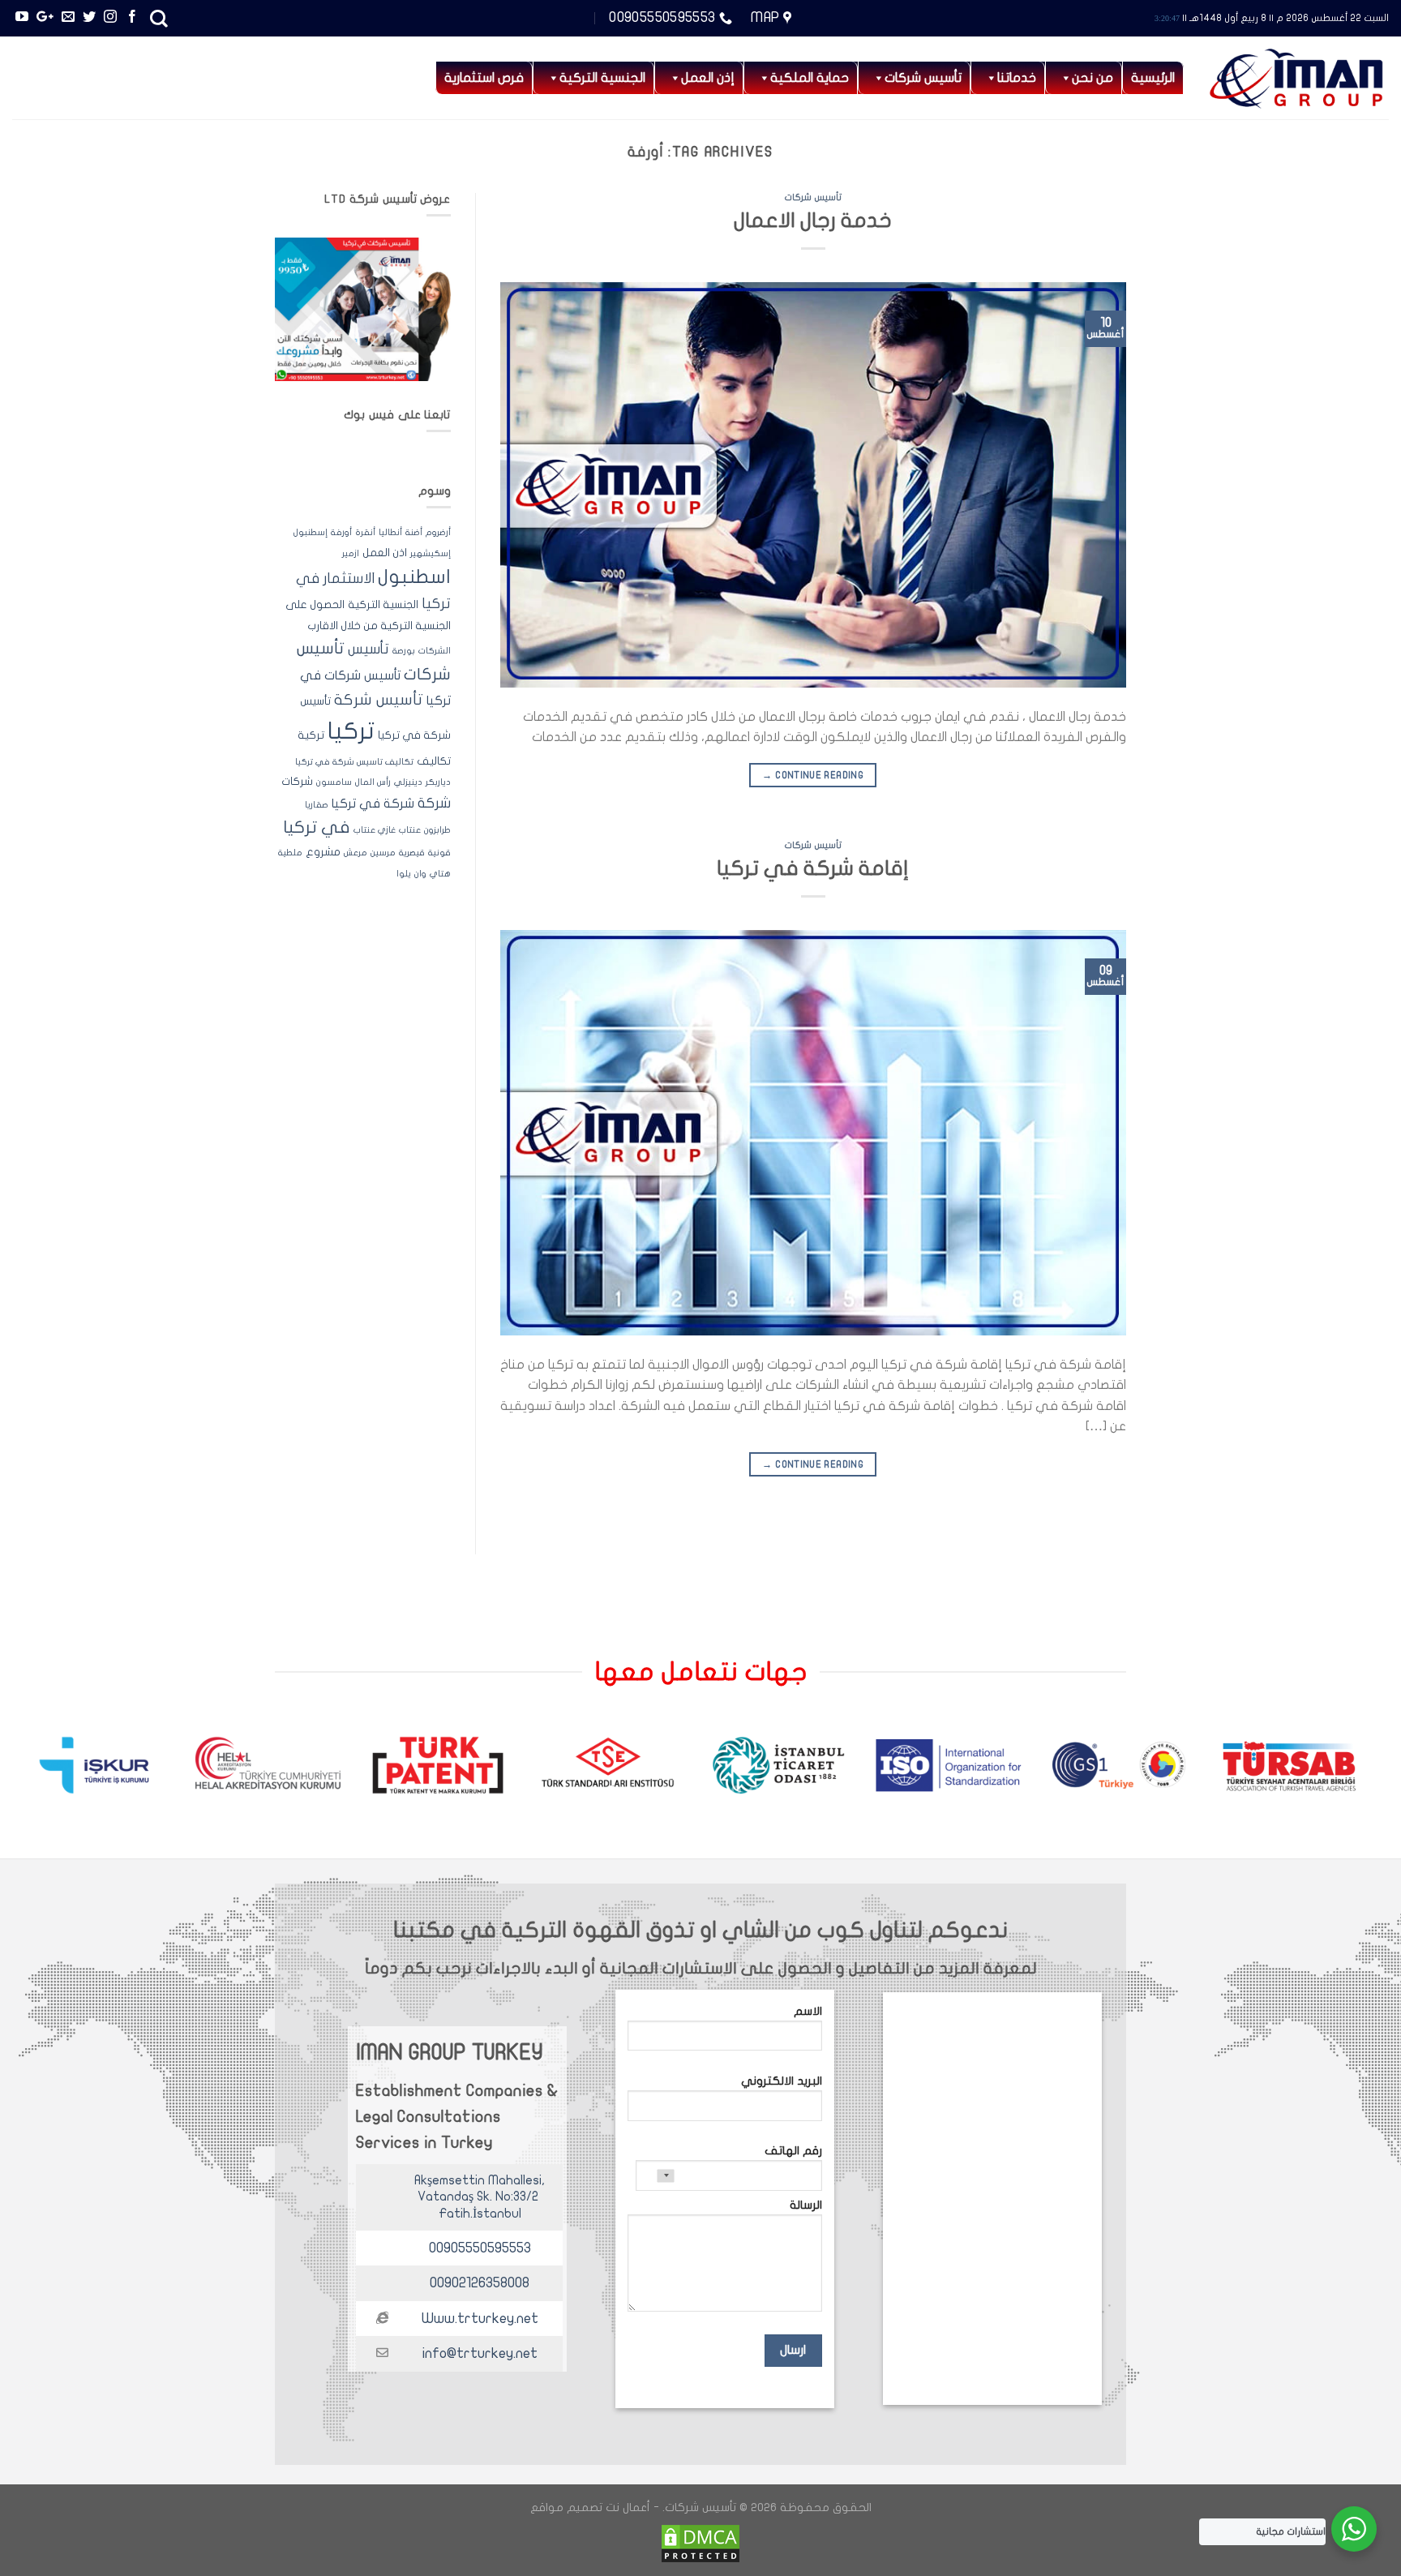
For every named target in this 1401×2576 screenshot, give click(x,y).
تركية (311, 735)
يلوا (404, 874)
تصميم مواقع (566, 2507)
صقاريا (317, 805)
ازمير (351, 553)
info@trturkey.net (480, 2353)
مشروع (323, 852)
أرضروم (438, 532)
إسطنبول (311, 532)
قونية (439, 853)
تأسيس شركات (923, 78)
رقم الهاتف (793, 2151)
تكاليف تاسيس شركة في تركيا (354, 762)
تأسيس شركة (379, 700)
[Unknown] (655, 2175)
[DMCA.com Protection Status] (700, 2543)
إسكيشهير (431, 553)
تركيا (351, 731)
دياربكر (438, 782)
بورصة (404, 651)
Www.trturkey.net (480, 2319)
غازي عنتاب (375, 830)
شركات (297, 782)
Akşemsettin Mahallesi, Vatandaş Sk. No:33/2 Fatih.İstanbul (480, 2197)
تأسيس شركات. (699, 2507)
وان (420, 874)
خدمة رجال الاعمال (813, 221)
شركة (434, 803)
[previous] (1341, 1772)
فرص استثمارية (484, 78)
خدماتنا (1017, 78)
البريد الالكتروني (782, 2081)
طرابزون (437, 830)
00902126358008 (480, 2283)
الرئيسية (1153, 78)
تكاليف (434, 761)
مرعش (356, 853)
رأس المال (373, 782)
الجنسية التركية (383, 605)
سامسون (334, 782)
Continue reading (813, 775)
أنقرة (365, 532)
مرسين (383, 853)
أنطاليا (390, 532)
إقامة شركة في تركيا (813, 868)
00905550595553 (480, 2248)
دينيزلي (408, 782)
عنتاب (410, 830)
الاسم (808, 2011)
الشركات (435, 651)
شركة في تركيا (373, 804)
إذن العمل (708, 78)
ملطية (290, 853)
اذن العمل (385, 553)
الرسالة (806, 2205)
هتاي (440, 874)
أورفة (341, 532)
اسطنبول (414, 577)
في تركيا (317, 827)
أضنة (414, 532)
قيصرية (412, 853)
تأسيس (368, 649)
